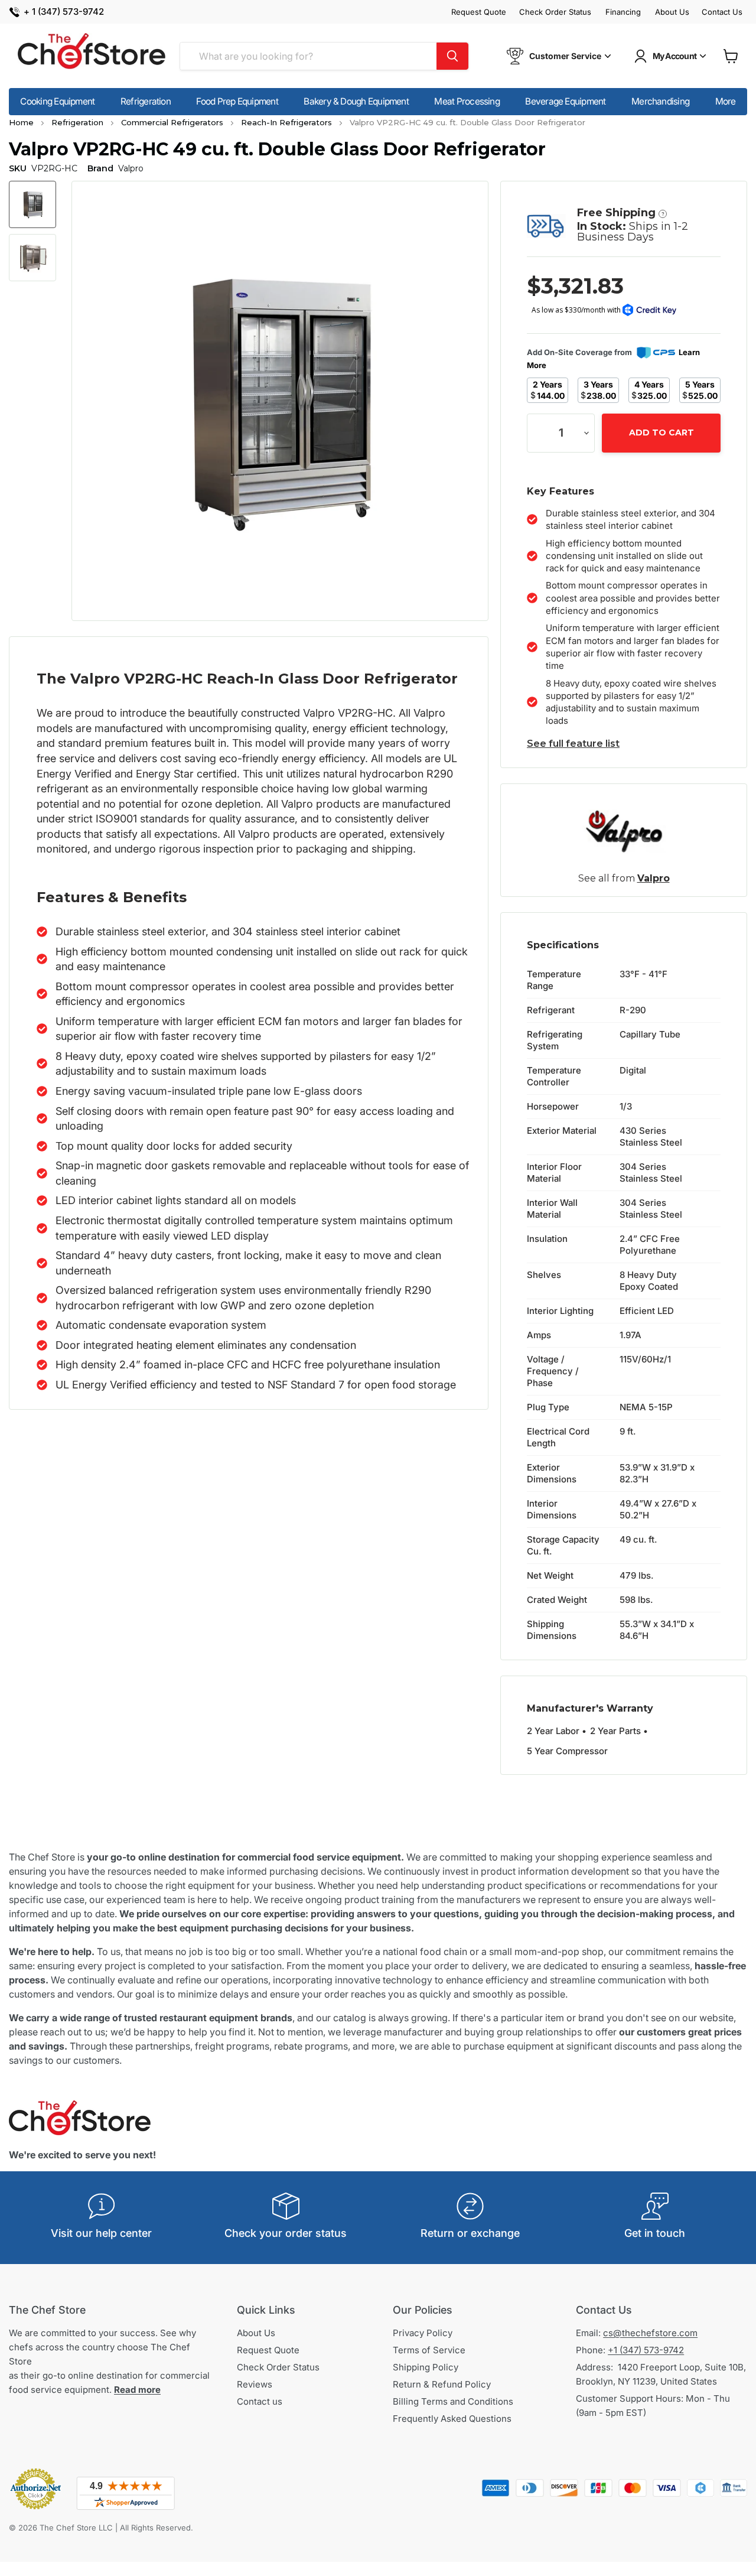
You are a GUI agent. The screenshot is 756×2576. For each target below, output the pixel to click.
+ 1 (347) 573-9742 (64, 12)
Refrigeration (146, 101)
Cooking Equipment (57, 101)
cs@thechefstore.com (650, 2333)
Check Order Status (555, 12)
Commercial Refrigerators (172, 122)
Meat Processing (467, 101)
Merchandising (660, 101)
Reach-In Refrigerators (286, 122)
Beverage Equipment (565, 101)
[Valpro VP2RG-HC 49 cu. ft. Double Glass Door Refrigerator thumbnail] (32, 204)
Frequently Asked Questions (452, 2419)
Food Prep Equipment (237, 101)
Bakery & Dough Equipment (356, 101)
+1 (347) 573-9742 (646, 2350)
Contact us (260, 2401)
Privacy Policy (423, 2333)
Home (21, 122)
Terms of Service (429, 2350)
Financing (623, 12)
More (726, 101)
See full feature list (573, 744)
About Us (672, 12)
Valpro (654, 878)
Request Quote (479, 12)
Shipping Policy (426, 2367)
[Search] (452, 56)
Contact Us (722, 12)
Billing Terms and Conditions (453, 2401)
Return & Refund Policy (442, 2384)
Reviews (255, 2384)
